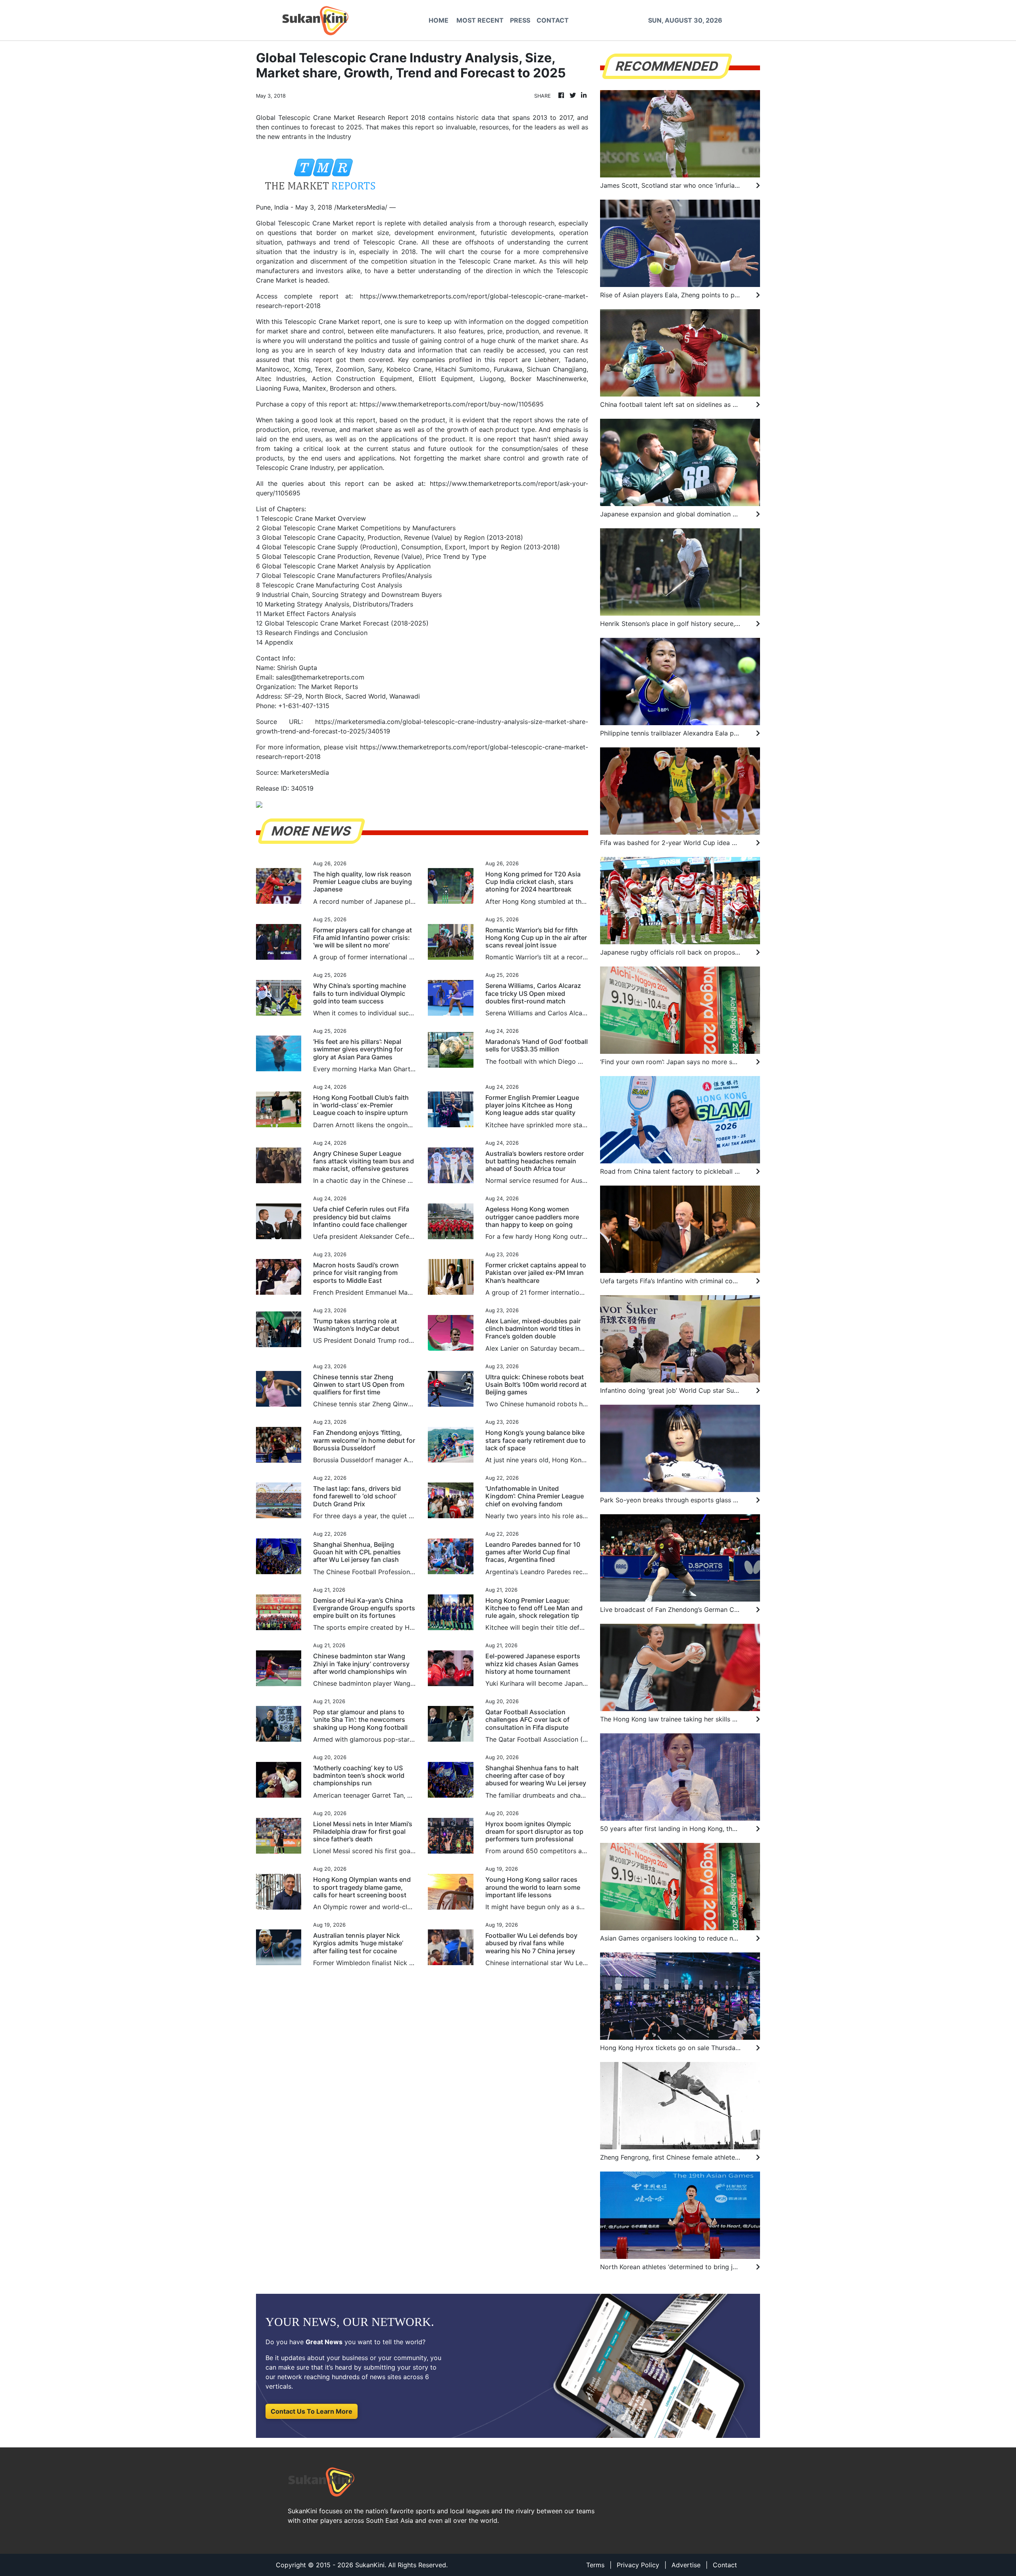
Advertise (686, 2565)
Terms (595, 2565)
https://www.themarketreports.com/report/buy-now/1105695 (452, 404)
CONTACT (553, 20)
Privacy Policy (638, 2565)
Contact (725, 2565)
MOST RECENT (480, 20)
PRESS (520, 20)
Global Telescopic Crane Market (305, 223)
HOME (439, 20)
